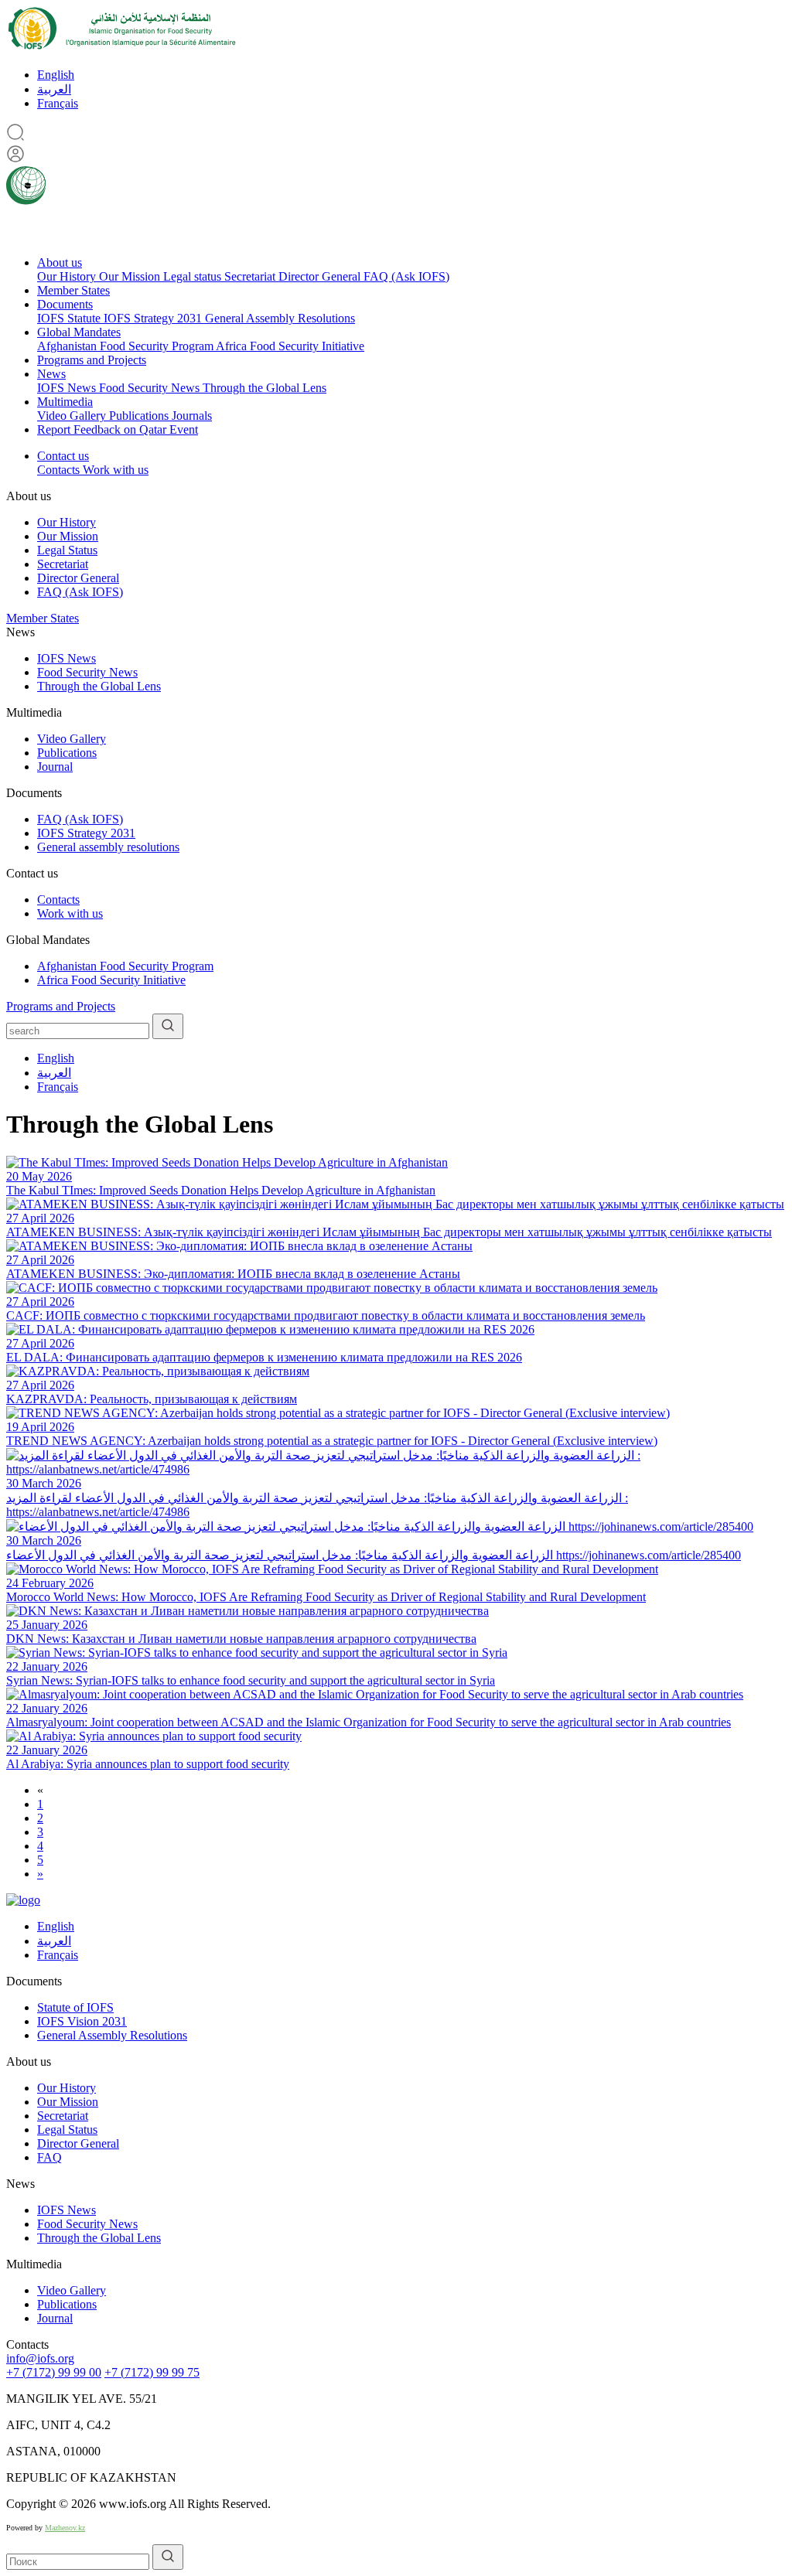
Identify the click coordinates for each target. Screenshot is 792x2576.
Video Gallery (73, 416)
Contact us (63, 456)
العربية (54, 89)
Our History (68, 276)
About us (60, 262)
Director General (321, 276)
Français (58, 103)
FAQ (49, 2157)
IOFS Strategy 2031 (154, 318)
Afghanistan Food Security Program (126, 346)
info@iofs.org (40, 2358)
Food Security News (151, 388)
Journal (55, 767)
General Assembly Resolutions (280, 318)
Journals (192, 416)
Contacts (60, 470)
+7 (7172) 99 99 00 (54, 2372)
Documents (65, 304)
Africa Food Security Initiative (290, 346)
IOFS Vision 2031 (82, 2021)
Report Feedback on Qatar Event (118, 429)
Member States (73, 290)
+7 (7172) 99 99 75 (152, 2372)
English (56, 75)
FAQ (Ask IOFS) (406, 276)
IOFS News (68, 388)
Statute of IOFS (75, 2007)
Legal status (194, 276)
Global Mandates (79, 332)
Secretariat (251, 276)
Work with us (116, 470)
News (51, 374)
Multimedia (65, 402)
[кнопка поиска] (168, 1026)
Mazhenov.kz (65, 2528)
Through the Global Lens (265, 388)
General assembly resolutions (108, 847)
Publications (140, 416)
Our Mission (131, 276)
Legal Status (67, 550)
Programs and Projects (92, 360)
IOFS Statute (70, 318)
